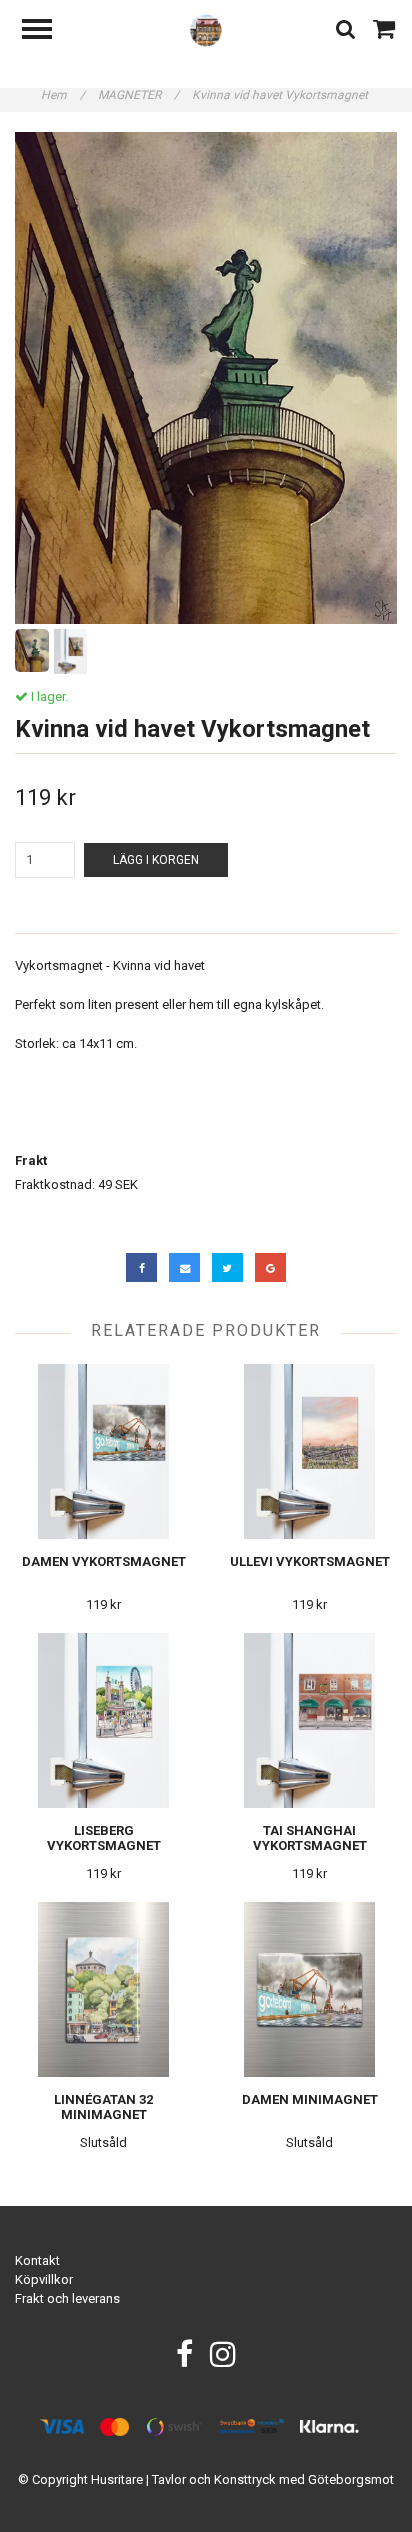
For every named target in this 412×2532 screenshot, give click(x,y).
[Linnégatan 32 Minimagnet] (103, 1989)
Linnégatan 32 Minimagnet (103, 2107)
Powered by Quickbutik (206, 2495)
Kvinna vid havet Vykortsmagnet (281, 95)
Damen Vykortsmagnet (104, 1561)
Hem (63, 95)
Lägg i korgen (156, 860)
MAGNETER (138, 95)
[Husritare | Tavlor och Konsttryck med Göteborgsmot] (206, 29)
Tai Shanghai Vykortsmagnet (310, 1838)
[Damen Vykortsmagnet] (103, 1451)
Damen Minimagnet (310, 2099)
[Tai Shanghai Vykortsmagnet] (309, 1720)
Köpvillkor (44, 2279)
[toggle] (47, 31)
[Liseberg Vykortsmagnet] (103, 1720)
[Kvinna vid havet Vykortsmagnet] (206, 378)
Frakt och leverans (67, 2298)
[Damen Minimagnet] (309, 1989)
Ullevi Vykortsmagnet (310, 1561)
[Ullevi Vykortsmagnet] (309, 1451)
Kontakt (37, 2260)
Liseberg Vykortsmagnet (104, 1838)
